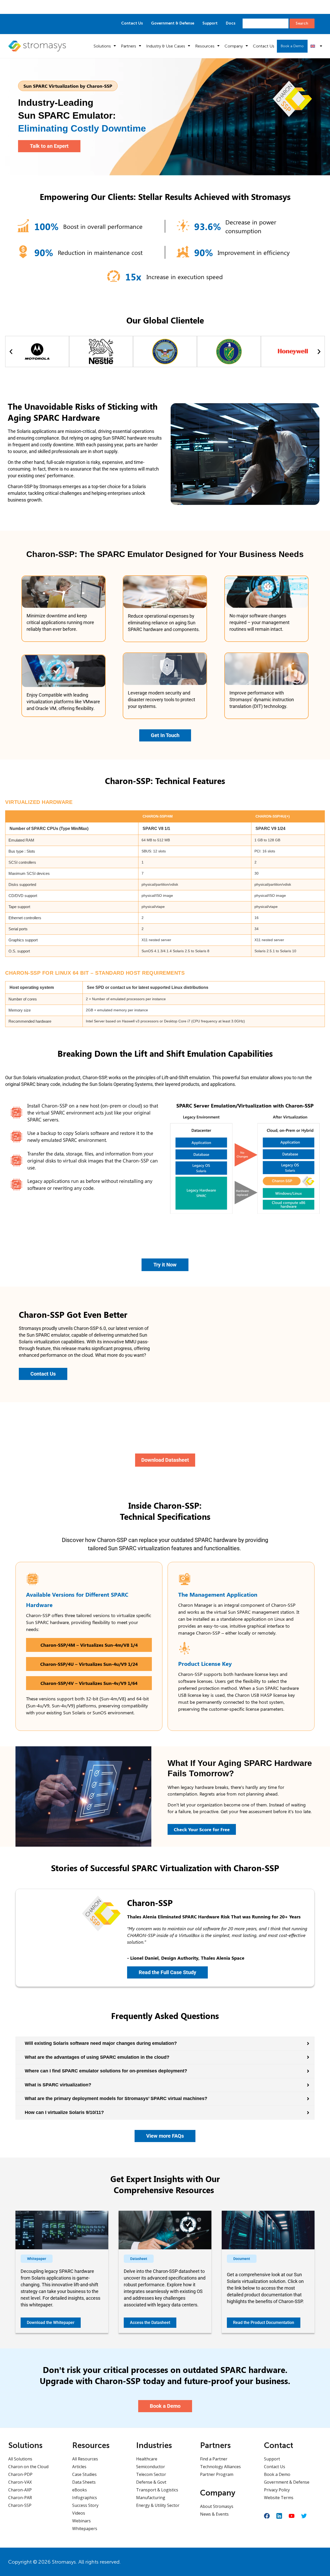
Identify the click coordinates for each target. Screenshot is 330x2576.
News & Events (214, 2514)
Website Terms (279, 2498)
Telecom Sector (151, 2474)
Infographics (85, 2498)
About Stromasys (217, 2506)
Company (234, 46)
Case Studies (84, 2474)
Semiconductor (151, 2467)
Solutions (102, 46)
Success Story (85, 2505)
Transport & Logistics (157, 2490)
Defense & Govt (151, 2482)
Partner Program (217, 2474)
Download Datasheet (218, 7)
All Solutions (20, 2459)
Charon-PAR (20, 2498)
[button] (11, 352)
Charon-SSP (20, 2505)
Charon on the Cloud (28, 2467)
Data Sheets (84, 2482)
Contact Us (132, 23)
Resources (205, 46)
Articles (79, 2467)
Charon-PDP (20, 2474)
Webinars (81, 2521)
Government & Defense (173, 23)
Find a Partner (214, 2459)
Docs (231, 23)
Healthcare (147, 2459)
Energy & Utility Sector (158, 2505)
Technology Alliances (220, 2467)
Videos (79, 2513)
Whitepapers (85, 2529)
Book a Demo (292, 46)
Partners (129, 46)
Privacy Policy (277, 2490)
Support (210, 23)
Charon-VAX (20, 2482)
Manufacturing (151, 2498)
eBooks (80, 2490)
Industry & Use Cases (166, 46)
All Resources (85, 2459)
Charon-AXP (20, 2490)
